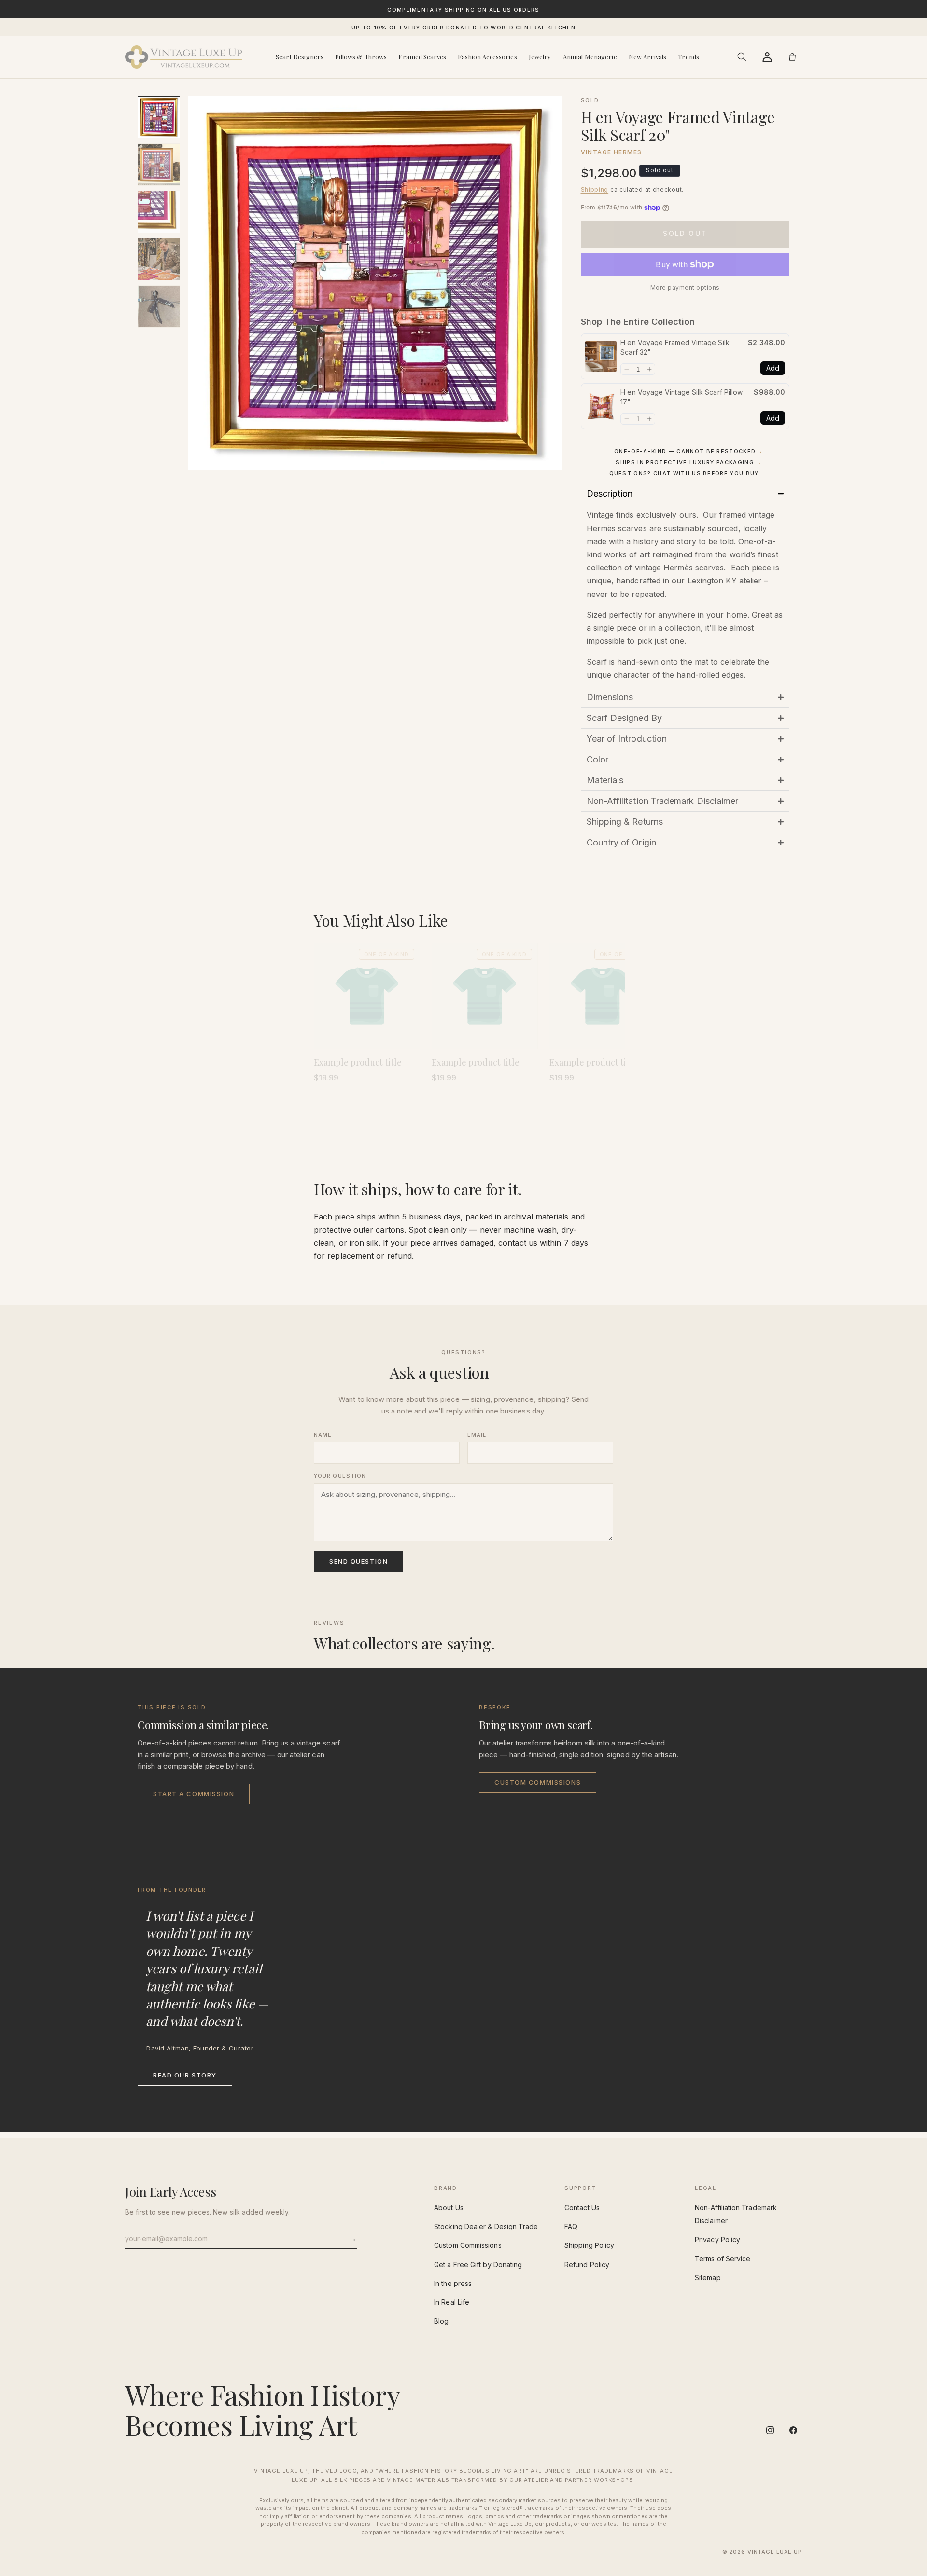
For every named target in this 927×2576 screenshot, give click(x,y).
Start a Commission (194, 1794)
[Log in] (767, 57)
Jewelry (540, 57)
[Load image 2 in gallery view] (159, 165)
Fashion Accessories (487, 57)
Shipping (595, 189)
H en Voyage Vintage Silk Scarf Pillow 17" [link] (681, 397)
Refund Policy (587, 2264)
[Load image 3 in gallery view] (159, 212)
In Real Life (452, 2302)
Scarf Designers (300, 57)
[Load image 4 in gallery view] (159, 259)
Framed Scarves (422, 57)
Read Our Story (185, 2075)
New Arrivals (648, 57)
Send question (358, 1561)
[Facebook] (793, 2430)
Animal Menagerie (590, 57)
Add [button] (773, 368)
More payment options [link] (685, 287)
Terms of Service (723, 2259)
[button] (742, 57)
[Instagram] (770, 2430)
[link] (601, 356)
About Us (449, 2208)
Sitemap (708, 2278)
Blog (441, 2321)
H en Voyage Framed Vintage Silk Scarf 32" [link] (675, 347)
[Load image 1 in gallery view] (159, 117)
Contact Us (582, 2208)
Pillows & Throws (361, 57)
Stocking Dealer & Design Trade (486, 2226)
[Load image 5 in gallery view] (159, 306)
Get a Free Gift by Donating (478, 2264)
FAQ (571, 2226)
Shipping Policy (589, 2245)
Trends (688, 57)
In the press (453, 2283)
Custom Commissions (538, 1782)
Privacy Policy (717, 2239)
